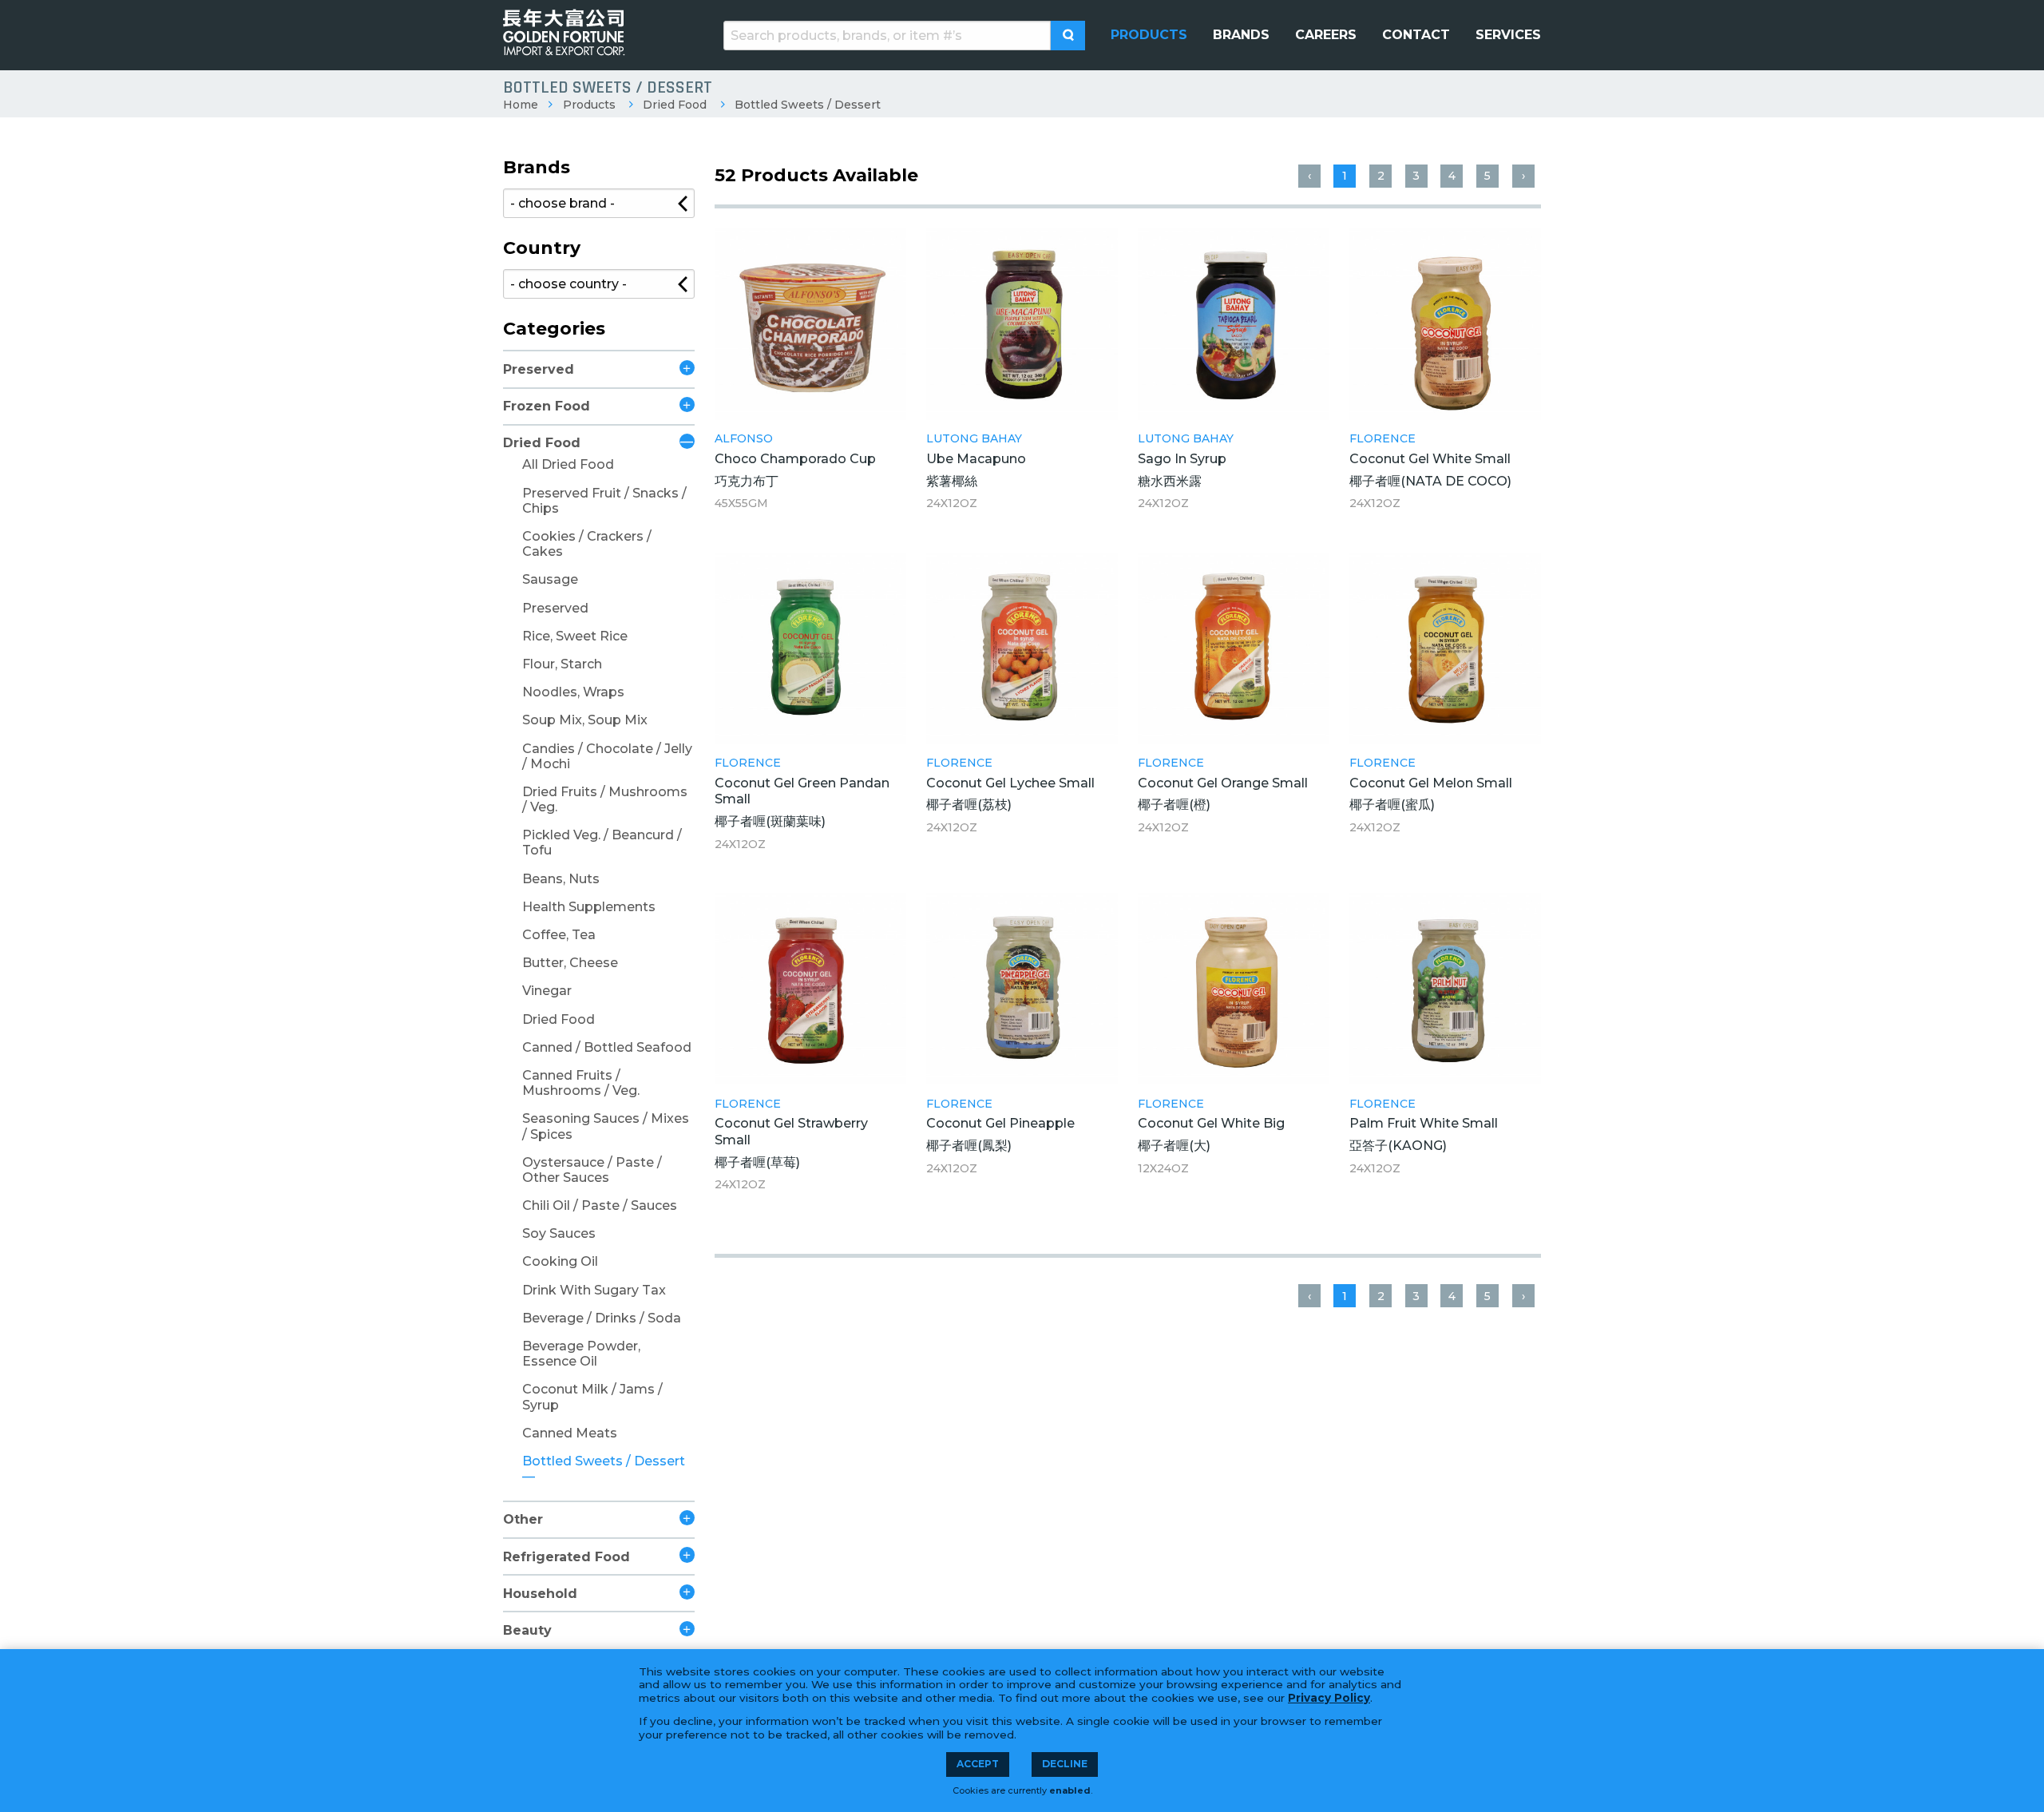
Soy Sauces (559, 1233)
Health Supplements (589, 907)
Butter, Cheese (570, 963)
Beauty (527, 1630)
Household (540, 1594)
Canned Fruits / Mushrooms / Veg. (581, 1083)
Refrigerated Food (566, 1557)
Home (521, 105)
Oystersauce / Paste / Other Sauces (592, 1170)
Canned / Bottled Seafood (607, 1047)
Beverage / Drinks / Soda (602, 1318)
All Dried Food (568, 464)
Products (589, 105)
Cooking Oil (560, 1261)
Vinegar (547, 991)
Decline (1065, 1764)
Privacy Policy (1329, 1698)
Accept (978, 1764)
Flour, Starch (562, 664)
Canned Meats (570, 1433)
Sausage (550, 579)
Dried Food (675, 105)
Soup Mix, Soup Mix (585, 720)
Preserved (539, 369)
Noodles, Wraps (573, 692)
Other (523, 1519)
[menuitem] (1149, 35)
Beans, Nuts (561, 879)
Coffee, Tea (559, 935)
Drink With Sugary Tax (594, 1290)
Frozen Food (547, 406)
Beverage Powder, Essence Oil (581, 1354)
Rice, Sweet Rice (575, 636)
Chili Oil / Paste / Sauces (600, 1205)
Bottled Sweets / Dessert (808, 105)
